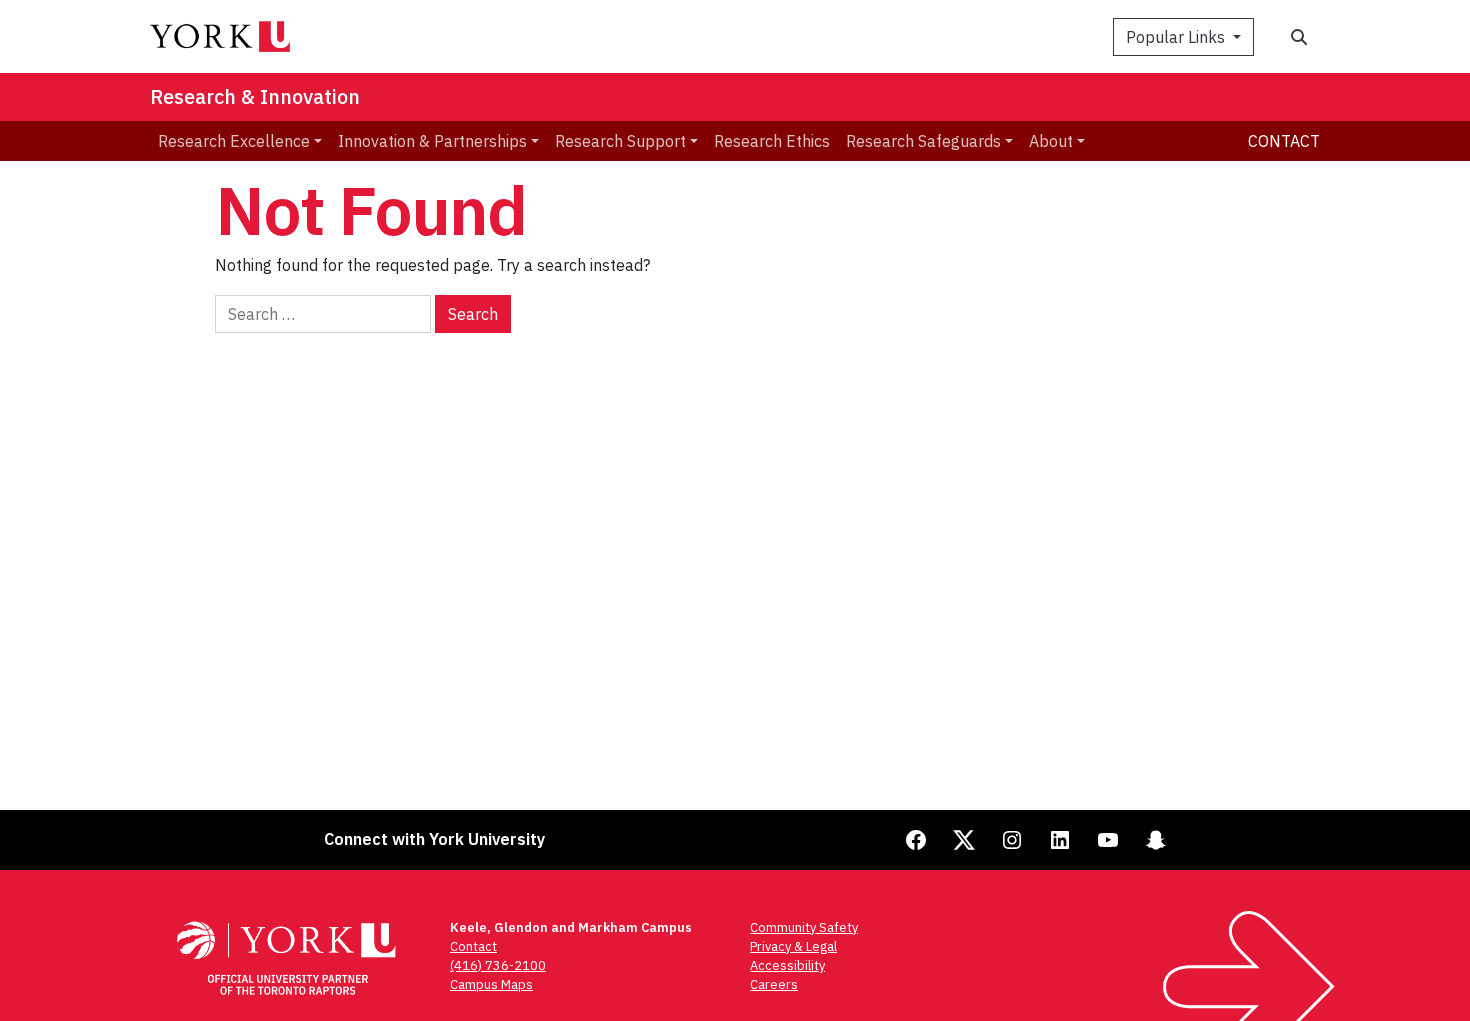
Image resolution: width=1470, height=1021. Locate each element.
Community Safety (804, 927)
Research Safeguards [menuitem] (923, 141)
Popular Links (1177, 37)
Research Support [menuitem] (620, 141)
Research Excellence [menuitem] (234, 141)
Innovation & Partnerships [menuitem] (432, 141)
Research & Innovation (255, 96)
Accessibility (787, 965)
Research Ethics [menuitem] (772, 141)
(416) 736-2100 (498, 965)
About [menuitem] (1051, 141)
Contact (1284, 141)
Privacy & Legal (793, 946)
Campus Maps (491, 984)
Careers (774, 984)
